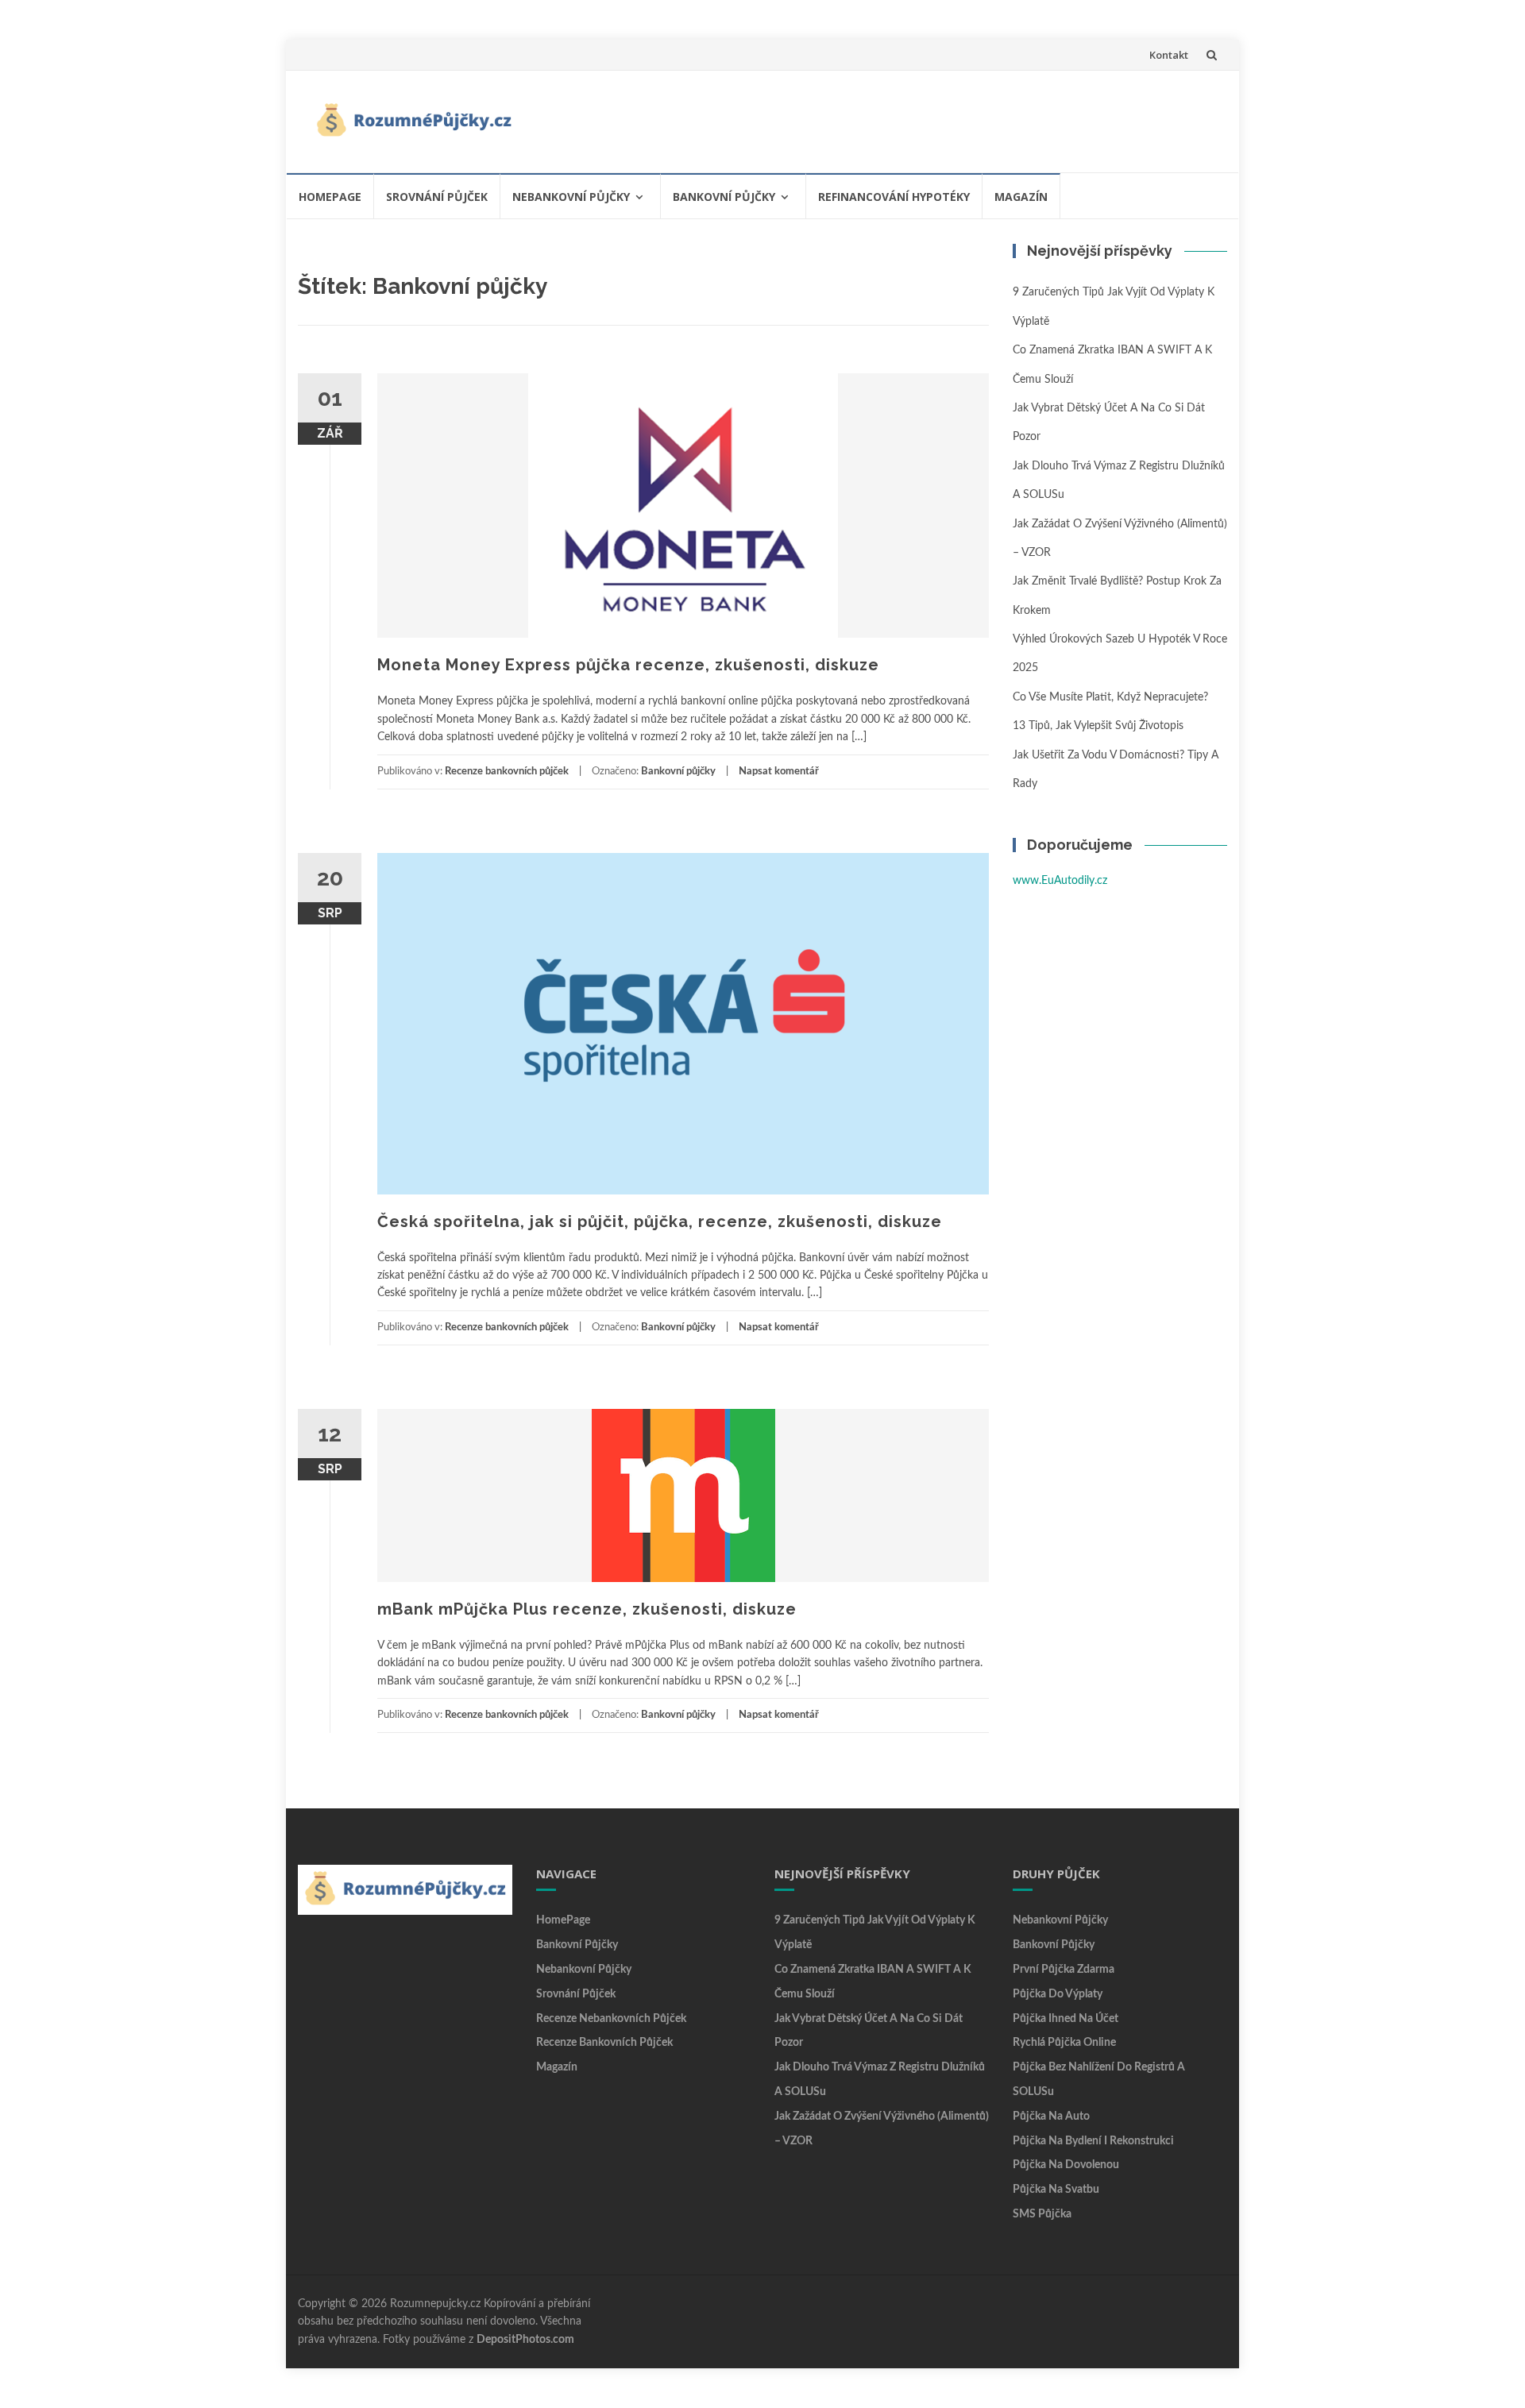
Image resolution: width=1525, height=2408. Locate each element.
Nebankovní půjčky (571, 197)
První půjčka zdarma (1064, 1970)
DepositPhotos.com (525, 2340)
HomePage (330, 197)
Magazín (1021, 197)
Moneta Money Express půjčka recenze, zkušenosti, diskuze (628, 665)
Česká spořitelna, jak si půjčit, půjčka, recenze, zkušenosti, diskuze (660, 1221)
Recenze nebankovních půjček (611, 2019)
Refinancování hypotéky (894, 197)
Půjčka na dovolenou (1066, 2165)
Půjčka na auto (1051, 2117)
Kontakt (1169, 55)
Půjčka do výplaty (1058, 1994)
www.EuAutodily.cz (1060, 881)
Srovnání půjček (437, 197)
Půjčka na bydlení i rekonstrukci (1093, 2141)
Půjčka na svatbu (1056, 2190)
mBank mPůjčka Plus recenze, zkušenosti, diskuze (587, 1609)
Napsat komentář (779, 772)
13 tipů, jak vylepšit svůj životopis (1098, 726)
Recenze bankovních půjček (507, 772)
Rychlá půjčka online (1064, 2043)
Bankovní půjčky (724, 197)
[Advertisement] (926, 118)
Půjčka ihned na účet (1066, 2019)
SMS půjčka (1042, 2214)
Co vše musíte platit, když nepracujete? (1110, 697)
